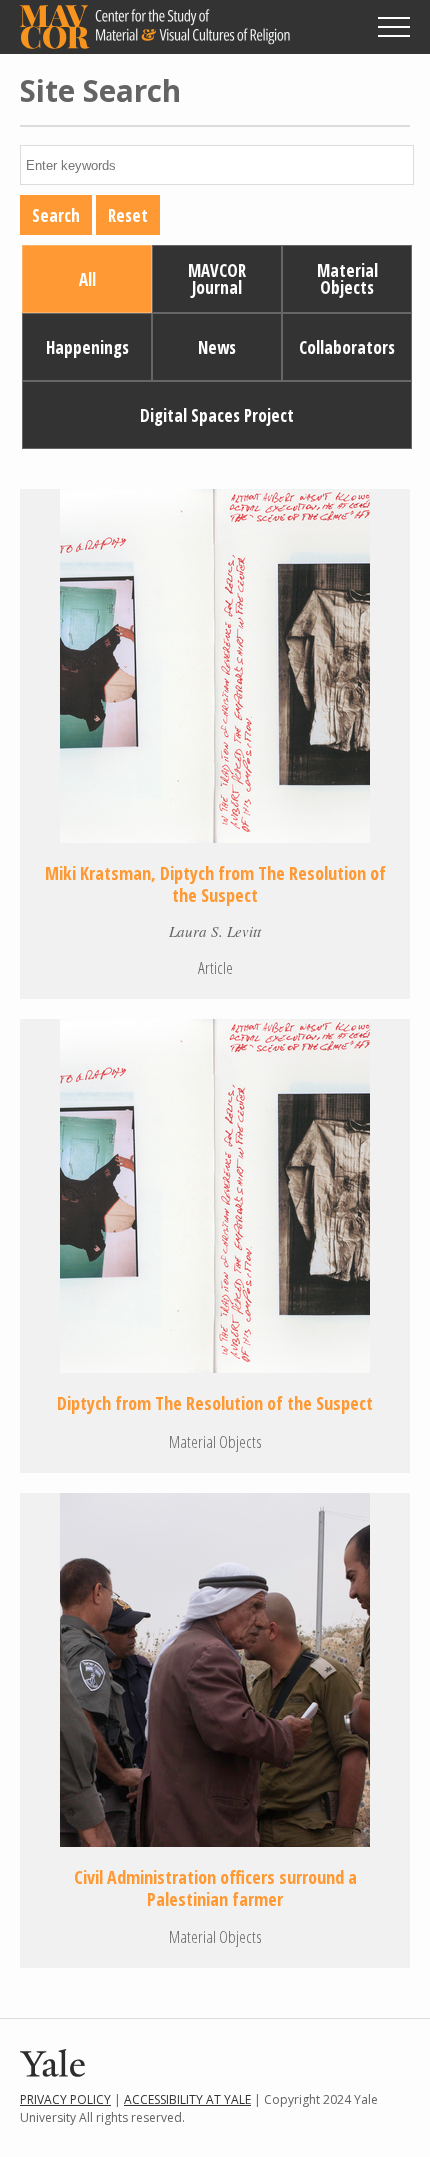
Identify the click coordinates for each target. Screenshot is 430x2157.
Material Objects (347, 279)
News (217, 347)
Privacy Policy (65, 2099)
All (87, 279)
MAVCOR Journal (217, 279)
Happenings (87, 347)
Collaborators (347, 347)
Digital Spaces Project (217, 415)
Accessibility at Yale (187, 2099)
